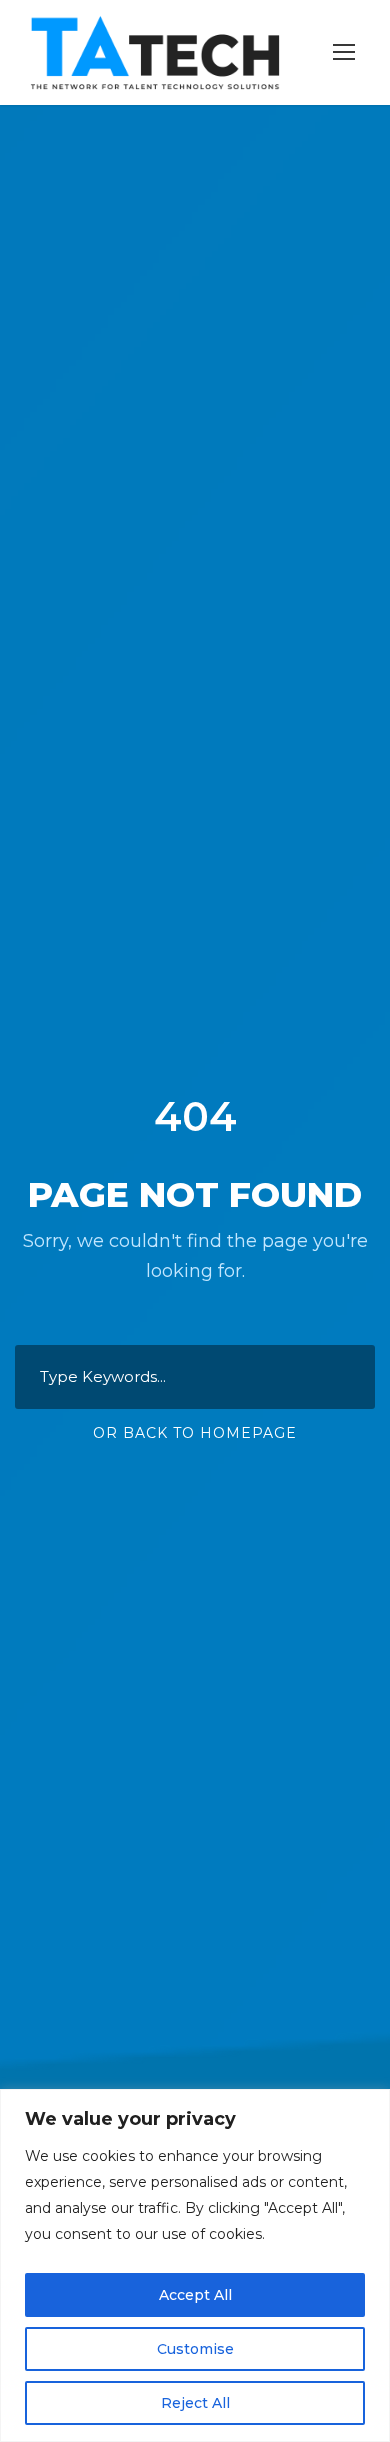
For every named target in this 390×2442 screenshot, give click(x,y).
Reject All (195, 2403)
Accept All (195, 2295)
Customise (195, 2349)
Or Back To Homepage (195, 1433)
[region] (195, 2265)
